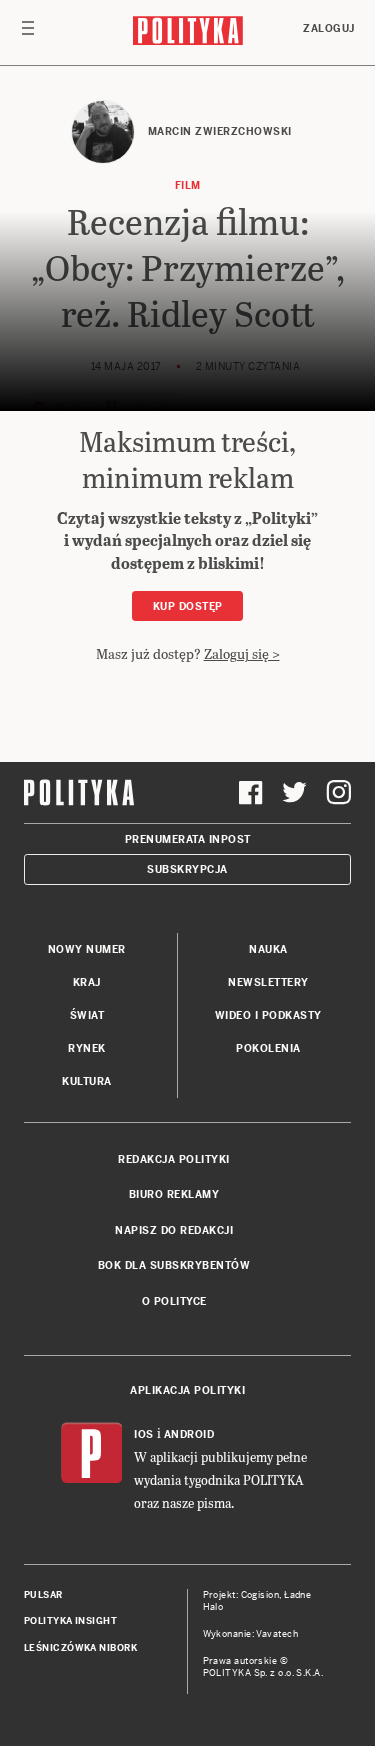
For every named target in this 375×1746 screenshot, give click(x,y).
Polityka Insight (70, 1621)
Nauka (268, 949)
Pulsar (43, 1595)
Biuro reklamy (174, 1194)
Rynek (87, 1048)
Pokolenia (268, 1048)
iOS (144, 1434)
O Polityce (174, 1301)
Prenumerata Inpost (188, 839)
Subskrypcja (187, 869)
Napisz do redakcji (174, 1230)
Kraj (87, 982)
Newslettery (268, 982)
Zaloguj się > (242, 653)
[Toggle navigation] (28, 33)
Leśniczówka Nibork (80, 1648)
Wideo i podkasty (268, 1015)
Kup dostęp (188, 606)
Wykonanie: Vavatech (251, 1634)
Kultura (87, 1081)
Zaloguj (329, 28)
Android (189, 1434)
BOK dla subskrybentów (174, 1265)
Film (188, 185)
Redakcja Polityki (174, 1159)
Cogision (260, 1595)
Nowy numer (87, 949)
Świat (87, 1015)
